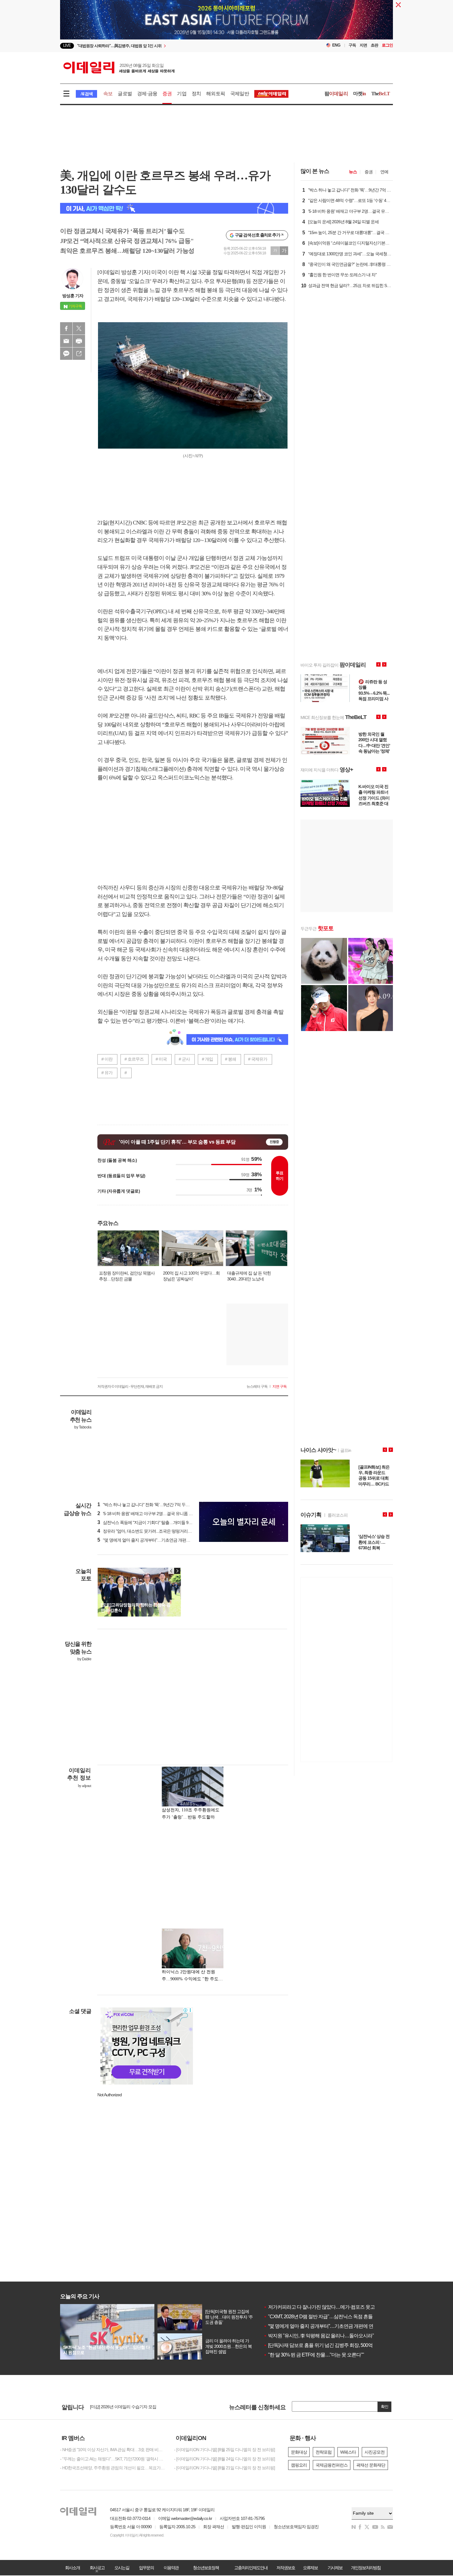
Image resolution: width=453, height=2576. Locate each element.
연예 (384, 172)
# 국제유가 (258, 1059)
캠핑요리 (299, 2465)
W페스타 (348, 2452)
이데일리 (119, 68)
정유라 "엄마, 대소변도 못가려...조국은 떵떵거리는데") (148, 1531)
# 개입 (207, 1059)
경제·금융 (147, 94)
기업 (182, 94)
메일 (66, 341)
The (381, 94)
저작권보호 (286, 2568)
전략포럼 (324, 2452)
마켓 (360, 94)
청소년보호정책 (206, 2568)
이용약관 (171, 2568)
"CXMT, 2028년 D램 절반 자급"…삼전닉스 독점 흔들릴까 (323, 2317)
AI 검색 (86, 94)
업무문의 (146, 2568)
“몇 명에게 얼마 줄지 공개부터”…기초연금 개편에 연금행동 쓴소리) (159, 1540)
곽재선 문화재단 (371, 2465)
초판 (374, 45)
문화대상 (299, 2452)
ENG (336, 45)
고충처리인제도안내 (251, 2568)
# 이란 (107, 1059)
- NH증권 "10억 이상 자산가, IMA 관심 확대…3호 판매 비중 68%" (112, 2450)
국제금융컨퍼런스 (332, 2465)
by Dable (84, 1659)
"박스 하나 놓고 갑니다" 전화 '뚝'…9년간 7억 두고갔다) (148, 1505)
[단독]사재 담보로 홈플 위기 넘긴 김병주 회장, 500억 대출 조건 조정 (333, 2345)
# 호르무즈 (134, 1059)
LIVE (67, 45)
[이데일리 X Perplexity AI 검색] (174, 208)
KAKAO (66, 354)
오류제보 (310, 2568)
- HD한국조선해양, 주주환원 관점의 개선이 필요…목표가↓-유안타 (112, 2468)
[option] (176, 46)
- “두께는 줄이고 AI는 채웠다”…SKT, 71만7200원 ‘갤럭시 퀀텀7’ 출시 (112, 2459)
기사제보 (335, 2568)
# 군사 (184, 1059)
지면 (363, 45)
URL (79, 354)
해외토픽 (216, 94)
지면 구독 (280, 1387)
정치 (196, 94)
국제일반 (240, 94)
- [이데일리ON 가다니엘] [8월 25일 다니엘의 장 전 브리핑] (224, 2450)
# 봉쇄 (231, 1059)
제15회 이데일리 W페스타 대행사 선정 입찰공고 (132, 2407)
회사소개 (72, 2568)
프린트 (79, 341)
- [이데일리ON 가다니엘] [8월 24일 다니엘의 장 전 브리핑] (224, 2459)
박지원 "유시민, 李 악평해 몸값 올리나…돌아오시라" (319, 2336)
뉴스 (353, 172)
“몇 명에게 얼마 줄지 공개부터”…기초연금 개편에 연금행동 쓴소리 (333, 2326)
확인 (385, 2407)
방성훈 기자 (73, 296)
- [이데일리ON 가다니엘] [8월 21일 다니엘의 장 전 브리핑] (224, 2468)
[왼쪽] (171, 1571)
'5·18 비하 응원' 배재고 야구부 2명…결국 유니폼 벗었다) (150, 1514)
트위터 (79, 328)
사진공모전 (375, 2452)
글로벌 (125, 94)
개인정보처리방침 (366, 2568)
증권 (167, 94)
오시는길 (122, 2568)
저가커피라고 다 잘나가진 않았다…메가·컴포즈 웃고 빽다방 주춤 (332, 2307)
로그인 (387, 45)
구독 (352, 45)
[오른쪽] (177, 1571)
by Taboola (83, 1427)
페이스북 (66, 328)
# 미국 (161, 1059)
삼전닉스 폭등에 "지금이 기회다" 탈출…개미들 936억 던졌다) (154, 1522)
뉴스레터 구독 (257, 1387)
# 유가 (107, 1073)
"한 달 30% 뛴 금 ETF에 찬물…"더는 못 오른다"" (314, 2355)
